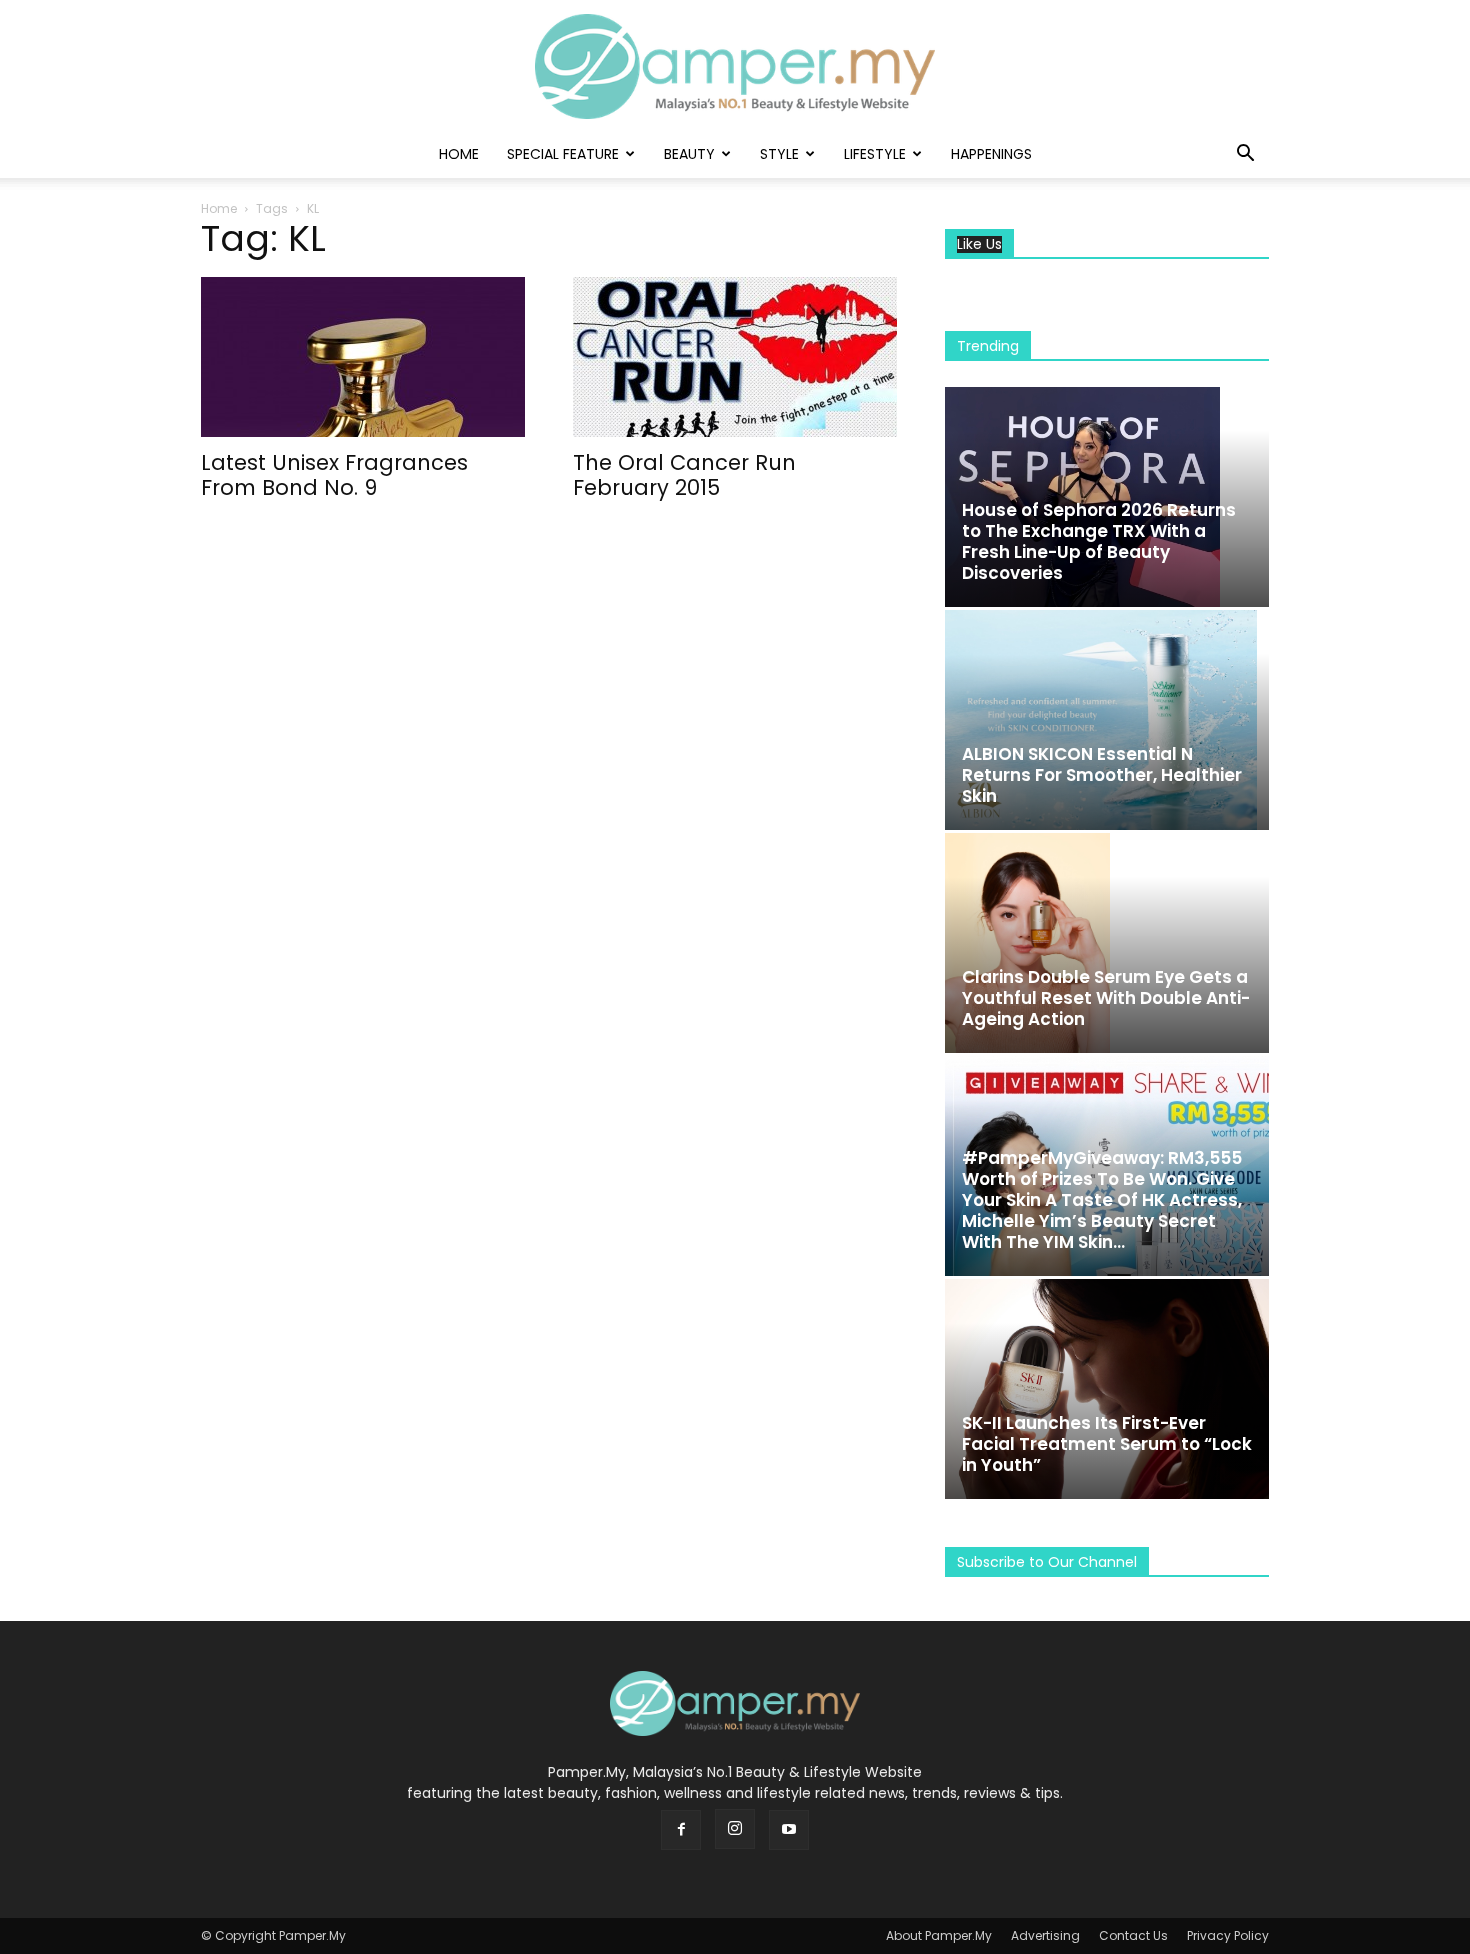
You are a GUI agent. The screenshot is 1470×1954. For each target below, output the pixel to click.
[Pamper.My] (735, 66)
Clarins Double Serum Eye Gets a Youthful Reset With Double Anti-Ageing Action (1106, 998)
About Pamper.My (939, 1935)
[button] (1245, 155)
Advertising (1045, 1935)
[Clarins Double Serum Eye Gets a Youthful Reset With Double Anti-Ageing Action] (1107, 943)
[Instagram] (735, 1829)
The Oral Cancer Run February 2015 (684, 475)
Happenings (991, 154)
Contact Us (1133, 1935)
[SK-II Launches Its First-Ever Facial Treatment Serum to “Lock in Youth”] (1107, 1389)
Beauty (689, 154)
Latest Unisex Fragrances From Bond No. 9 (334, 475)
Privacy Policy (1228, 1935)
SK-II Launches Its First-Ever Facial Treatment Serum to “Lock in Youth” (1107, 1444)
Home (459, 154)
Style (779, 154)
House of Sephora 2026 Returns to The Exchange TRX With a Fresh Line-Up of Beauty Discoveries (1099, 541)
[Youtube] (789, 1830)
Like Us (979, 244)
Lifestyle (875, 154)
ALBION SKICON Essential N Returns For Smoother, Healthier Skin (1102, 775)
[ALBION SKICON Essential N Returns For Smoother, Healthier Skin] (1107, 720)
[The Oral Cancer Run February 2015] (735, 357)
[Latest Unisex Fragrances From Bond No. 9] (363, 357)
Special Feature (563, 154)
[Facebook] (681, 1830)
